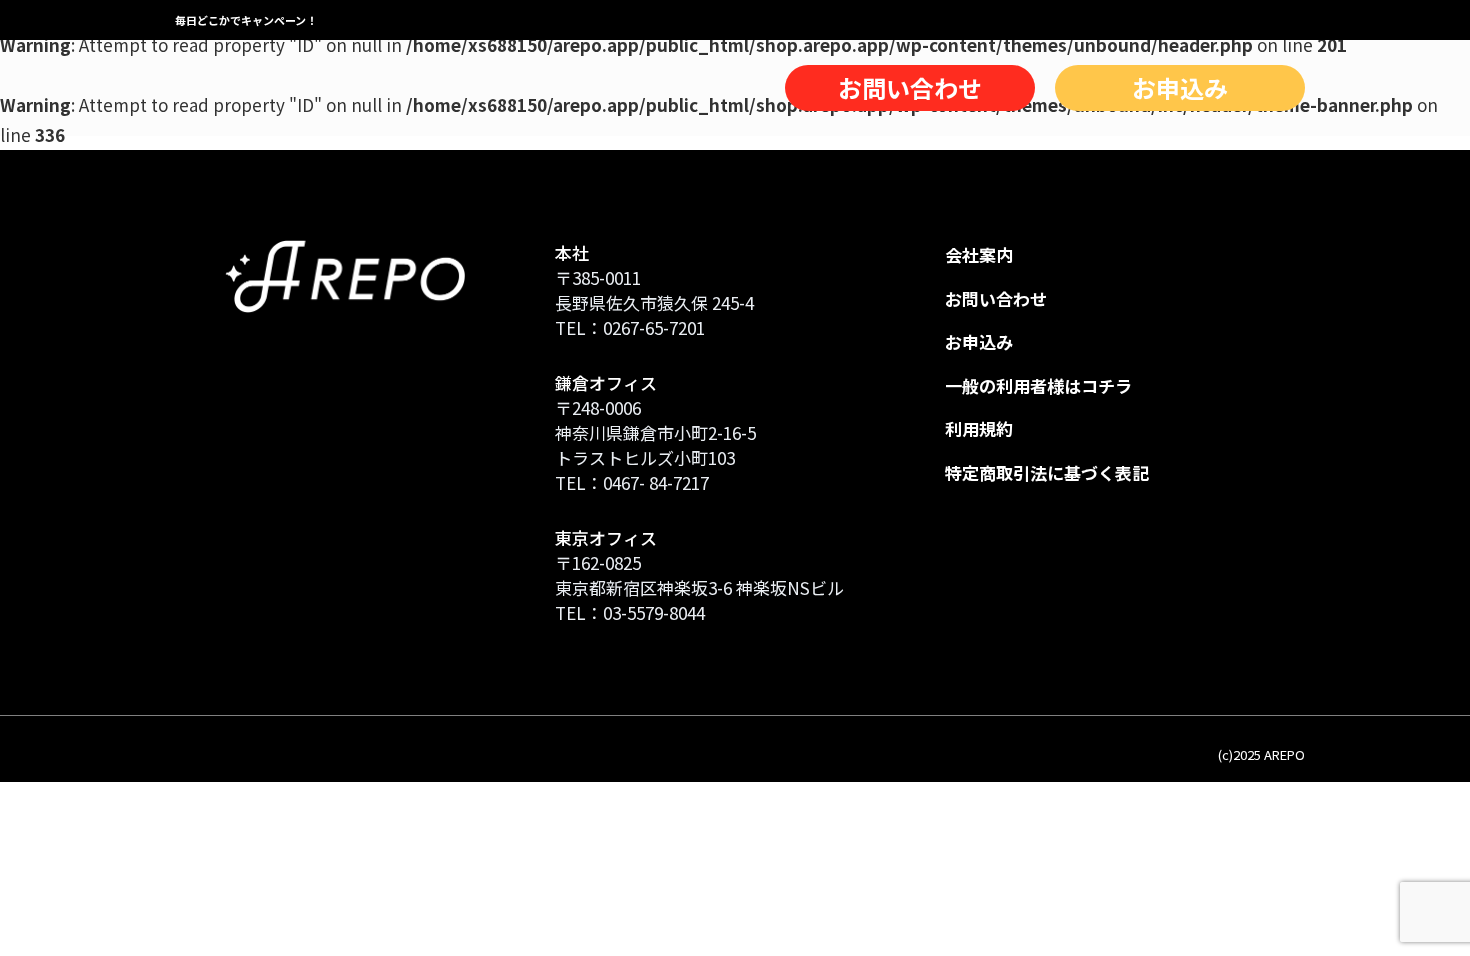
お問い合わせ (910, 87)
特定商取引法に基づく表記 (1047, 472)
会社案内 (979, 254)
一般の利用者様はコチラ (1038, 385)
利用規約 (979, 428)
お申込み (1180, 87)
